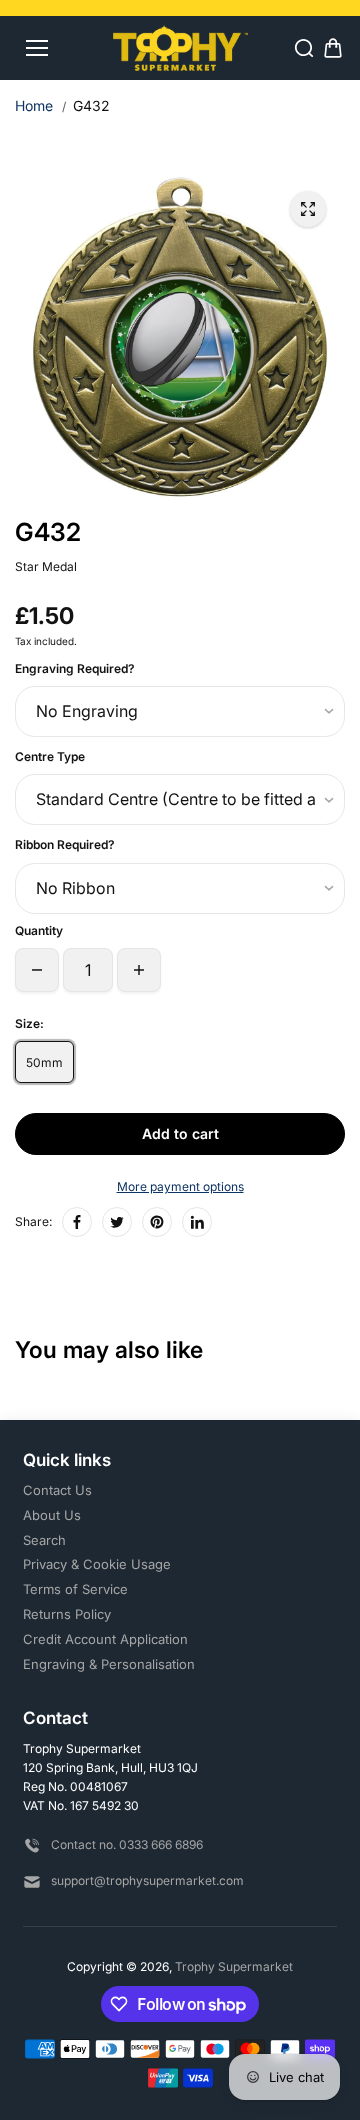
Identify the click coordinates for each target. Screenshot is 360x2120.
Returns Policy (67, 1614)
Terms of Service (75, 1589)
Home (34, 105)
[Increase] (139, 970)
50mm (44, 1062)
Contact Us (57, 1490)
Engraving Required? (75, 668)
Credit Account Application (105, 1639)
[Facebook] (77, 1222)
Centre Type (50, 756)
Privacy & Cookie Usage (97, 1564)
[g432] (308, 209)
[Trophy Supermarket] (180, 47)
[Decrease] (37, 970)
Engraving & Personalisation (109, 1664)
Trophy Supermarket (234, 1966)
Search (44, 1540)
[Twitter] (117, 1222)
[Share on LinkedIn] (197, 1222)
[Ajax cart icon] (333, 48)
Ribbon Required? (65, 844)
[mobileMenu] (37, 48)
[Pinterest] (157, 1222)
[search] (304, 48)
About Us (52, 1515)
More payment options (180, 1186)
